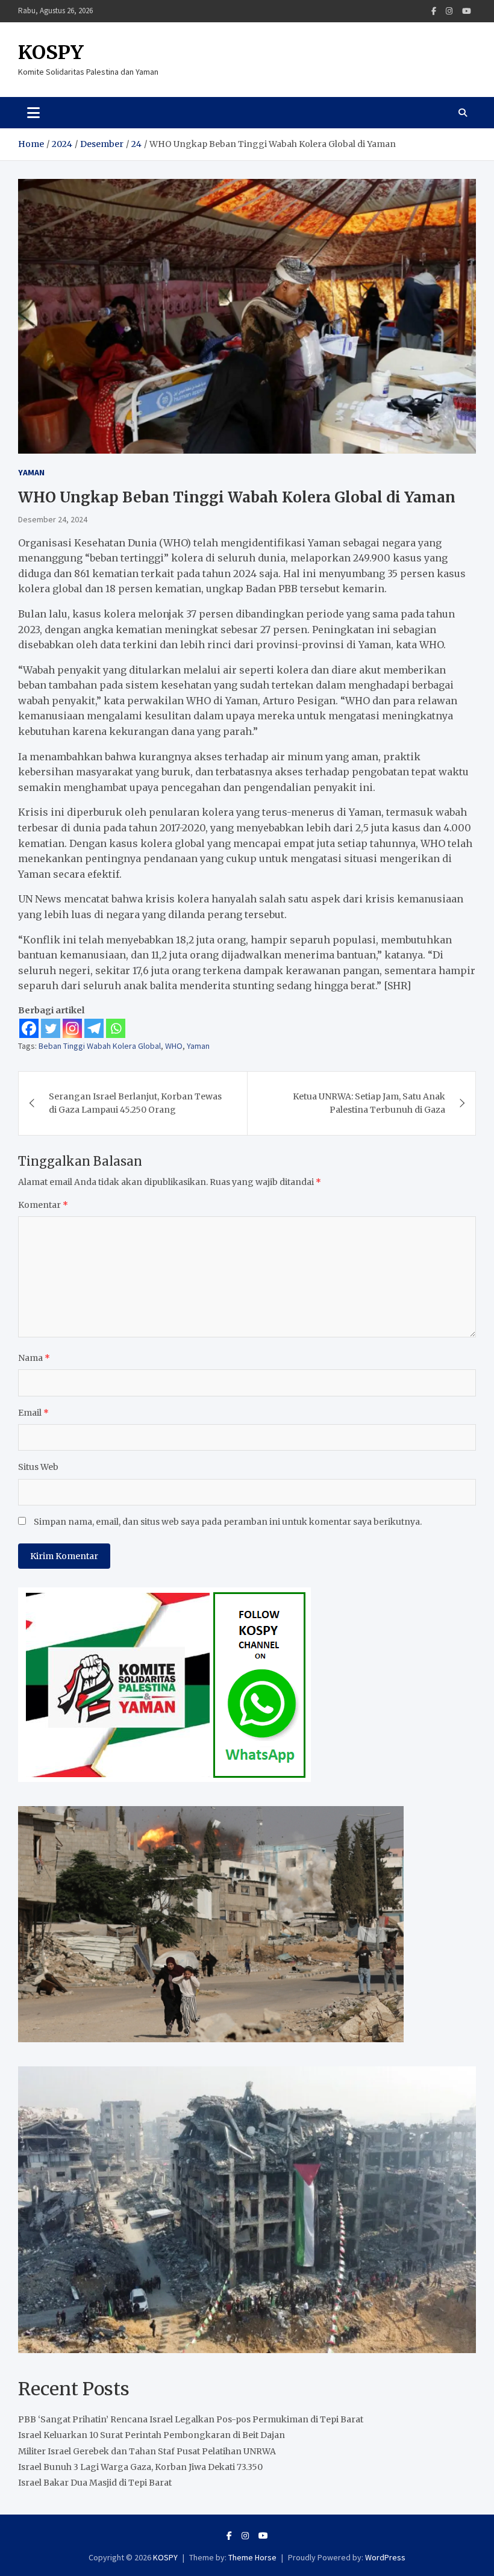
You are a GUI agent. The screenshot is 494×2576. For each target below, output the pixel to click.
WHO (174, 1046)
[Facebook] (434, 11)
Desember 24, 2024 (53, 519)
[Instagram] (449, 11)
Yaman (31, 472)
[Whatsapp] (116, 1028)
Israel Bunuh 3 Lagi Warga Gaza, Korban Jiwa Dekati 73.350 (140, 2467)
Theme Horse (252, 2557)
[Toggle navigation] (33, 113)
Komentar (43, 1205)
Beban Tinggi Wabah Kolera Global (100, 1046)
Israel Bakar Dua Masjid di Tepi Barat (95, 2483)
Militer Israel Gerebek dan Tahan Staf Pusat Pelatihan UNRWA (147, 2451)
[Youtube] (467, 11)
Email (33, 1413)
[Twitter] (51, 1028)
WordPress (385, 2557)
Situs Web (38, 1467)
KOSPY (51, 52)
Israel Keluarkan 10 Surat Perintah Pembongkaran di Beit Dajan (152, 2435)
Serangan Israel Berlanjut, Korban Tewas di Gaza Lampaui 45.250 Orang (135, 1103)
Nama (34, 1358)
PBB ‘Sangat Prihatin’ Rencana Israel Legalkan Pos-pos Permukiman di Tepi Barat (191, 2419)
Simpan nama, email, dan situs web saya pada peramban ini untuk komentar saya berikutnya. (228, 1522)
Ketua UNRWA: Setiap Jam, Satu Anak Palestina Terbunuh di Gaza (369, 1103)
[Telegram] (94, 1028)
